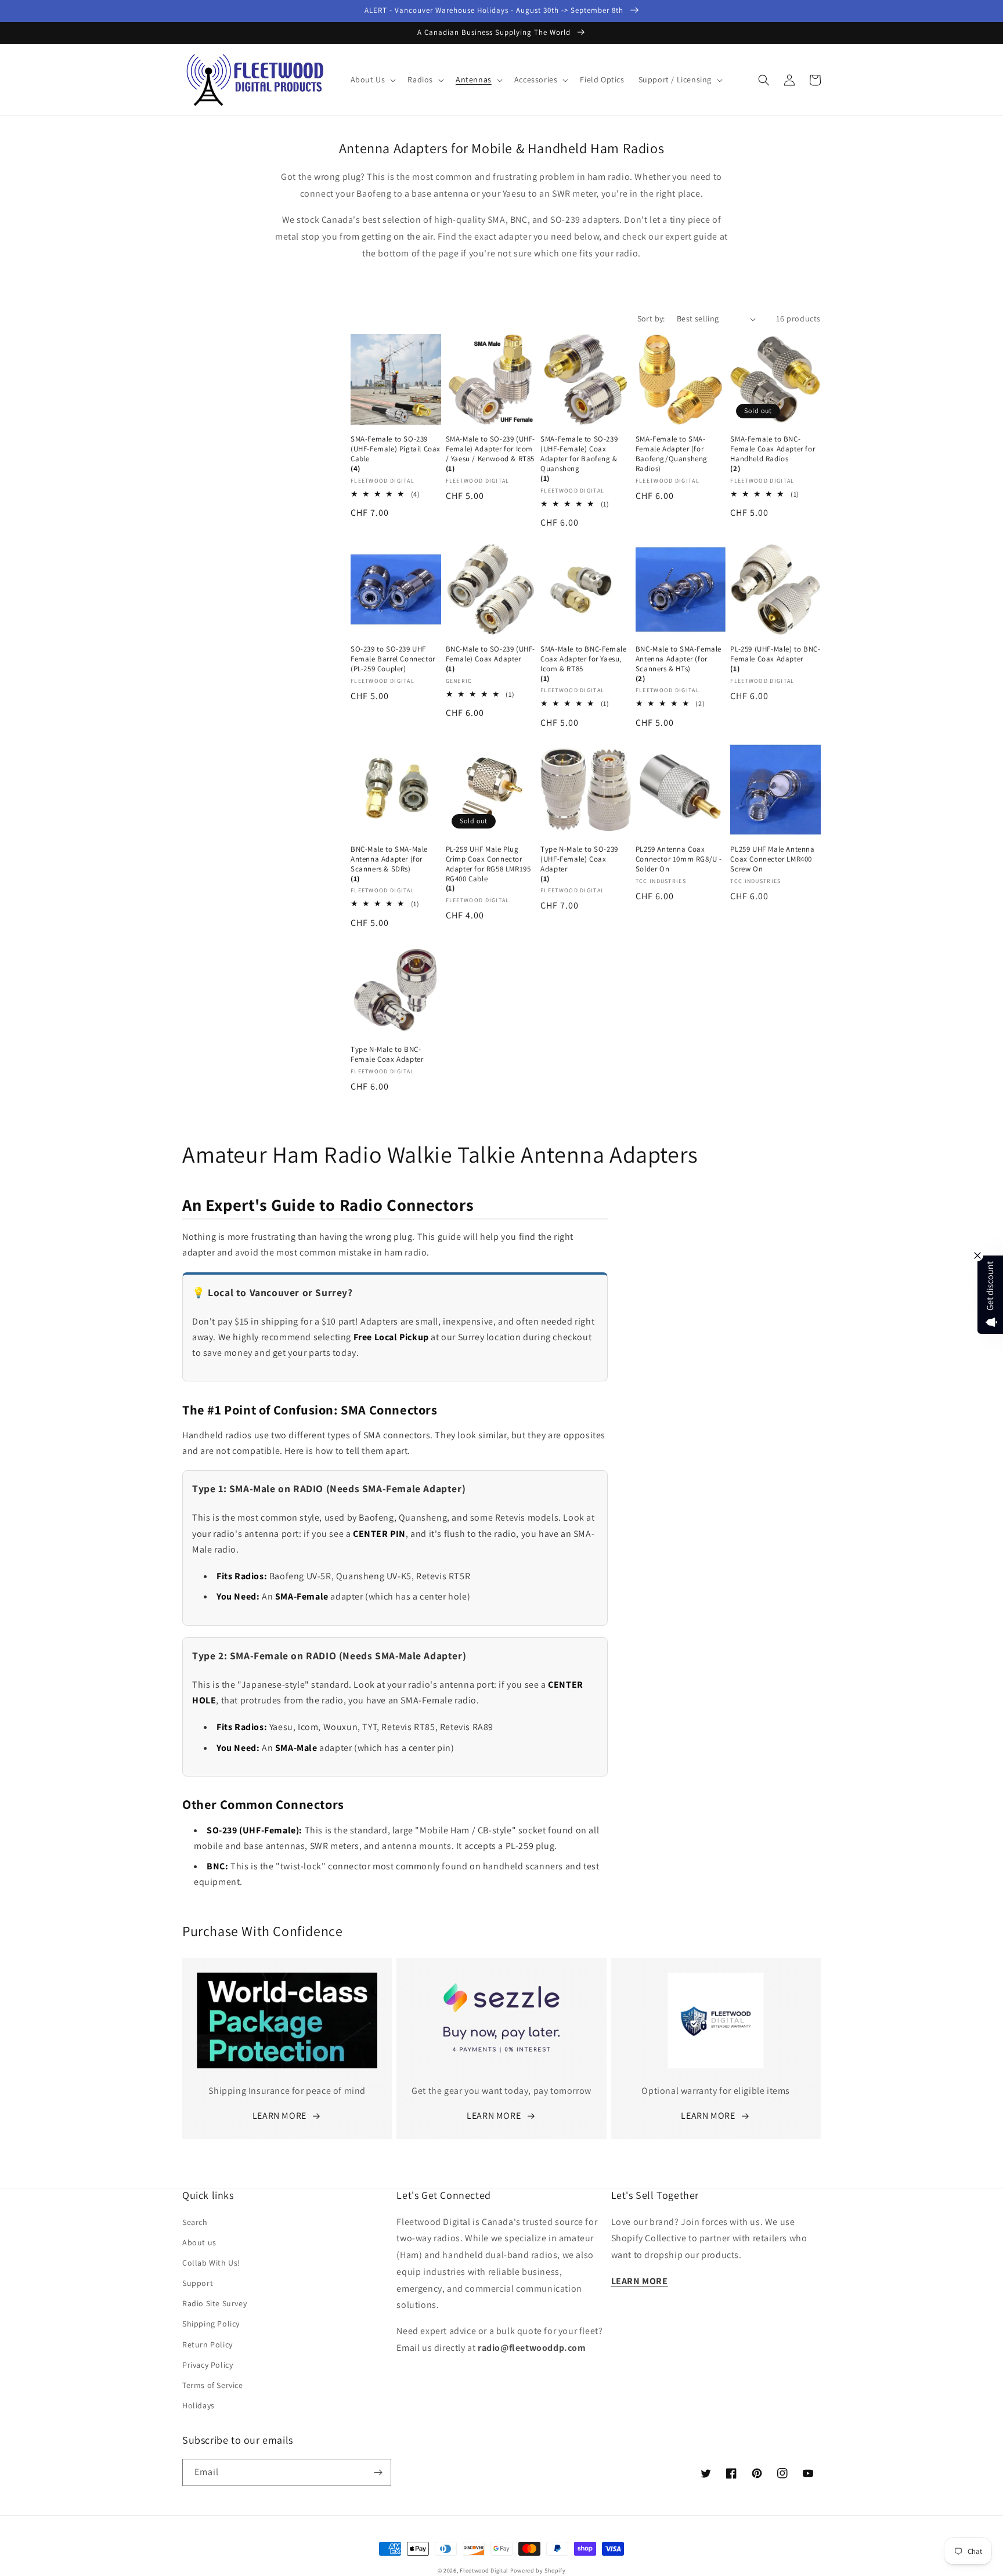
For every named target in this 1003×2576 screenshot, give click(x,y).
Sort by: (651, 319)
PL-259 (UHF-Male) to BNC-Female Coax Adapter (775, 654)
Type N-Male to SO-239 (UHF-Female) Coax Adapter (579, 859)
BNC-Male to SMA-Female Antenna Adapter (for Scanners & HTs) (679, 659)
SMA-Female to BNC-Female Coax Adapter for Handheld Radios (773, 449)
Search (195, 2222)
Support (198, 2283)
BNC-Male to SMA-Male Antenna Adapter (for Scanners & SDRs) (389, 859)
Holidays (199, 2405)
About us (199, 2242)
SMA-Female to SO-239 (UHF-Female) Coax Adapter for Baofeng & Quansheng (579, 454)
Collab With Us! (211, 2263)
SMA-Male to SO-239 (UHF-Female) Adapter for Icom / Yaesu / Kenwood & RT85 (490, 449)
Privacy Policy (208, 2365)
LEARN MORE (279, 2116)
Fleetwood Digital (484, 2570)
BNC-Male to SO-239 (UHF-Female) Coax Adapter (490, 654)
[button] (372, 79)
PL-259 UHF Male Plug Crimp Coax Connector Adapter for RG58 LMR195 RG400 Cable (488, 864)
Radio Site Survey (214, 2303)
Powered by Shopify (538, 2570)
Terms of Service (213, 2385)
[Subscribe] (378, 2472)
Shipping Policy (211, 2324)
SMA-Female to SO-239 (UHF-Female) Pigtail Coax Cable (396, 449)
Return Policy (208, 2345)
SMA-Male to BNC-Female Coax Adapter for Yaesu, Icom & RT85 (583, 659)
